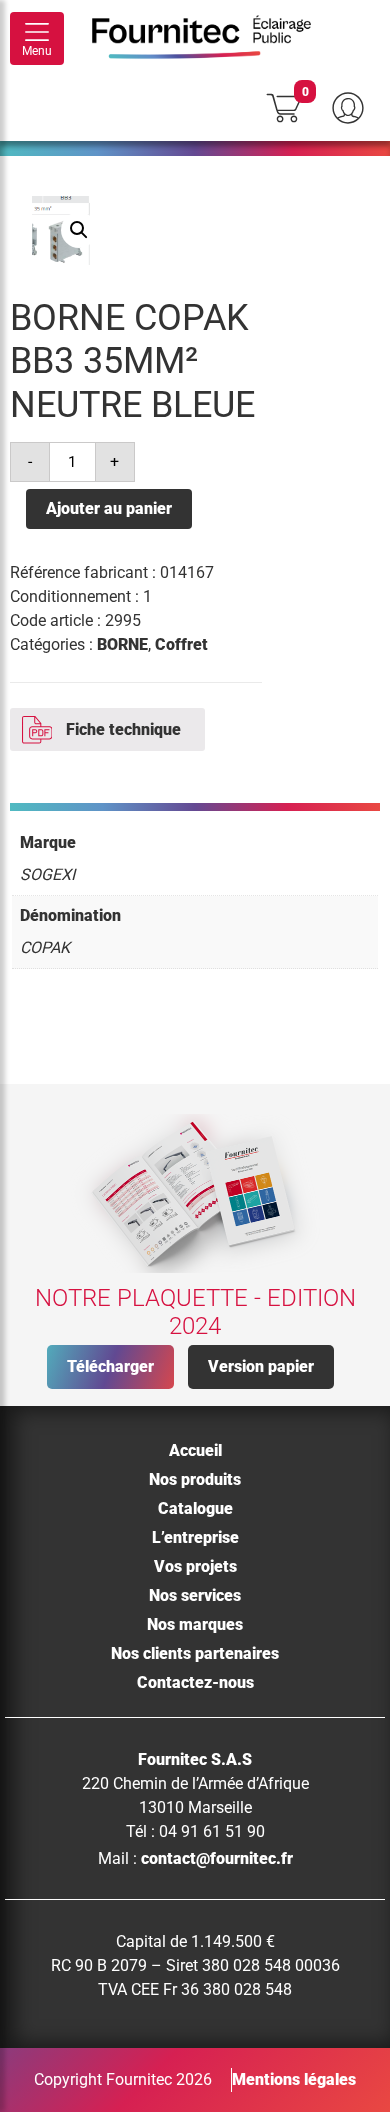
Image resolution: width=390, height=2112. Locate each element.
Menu (37, 51)
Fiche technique (123, 729)
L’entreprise (195, 1537)
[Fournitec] (211, 39)
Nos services (195, 1595)
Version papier (261, 1366)
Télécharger (110, 1366)
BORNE (122, 644)
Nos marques (195, 1624)
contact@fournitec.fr (217, 1858)
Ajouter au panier (109, 508)
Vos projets (195, 1566)
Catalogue (195, 1508)
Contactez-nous (195, 1682)
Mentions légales (294, 2079)
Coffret (181, 644)
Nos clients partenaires (195, 1653)
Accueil (195, 1450)
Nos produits (195, 1479)
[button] (79, 230)
